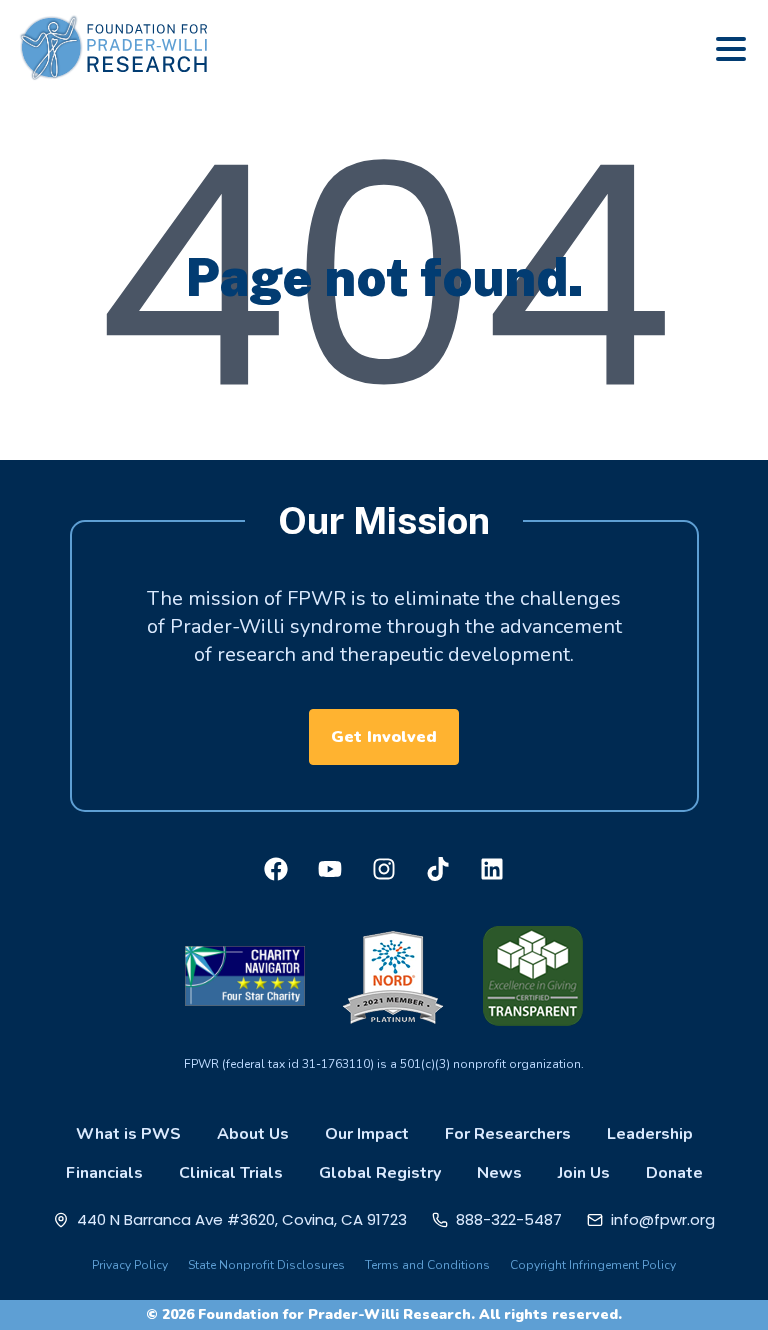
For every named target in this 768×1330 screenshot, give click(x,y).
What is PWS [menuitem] (128, 1134)
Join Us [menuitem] (584, 1173)
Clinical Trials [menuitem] (231, 1173)
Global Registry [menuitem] (380, 1173)
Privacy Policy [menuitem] (130, 1265)
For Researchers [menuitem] (508, 1134)
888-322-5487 (509, 1219)
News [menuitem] (499, 1173)
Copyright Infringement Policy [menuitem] (593, 1265)
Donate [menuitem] (674, 1173)
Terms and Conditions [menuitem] (427, 1265)
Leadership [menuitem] (650, 1134)
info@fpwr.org (663, 1219)
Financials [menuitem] (104, 1173)
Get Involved (384, 737)
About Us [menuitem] (253, 1134)
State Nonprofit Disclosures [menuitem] (266, 1265)
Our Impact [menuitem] (367, 1134)
